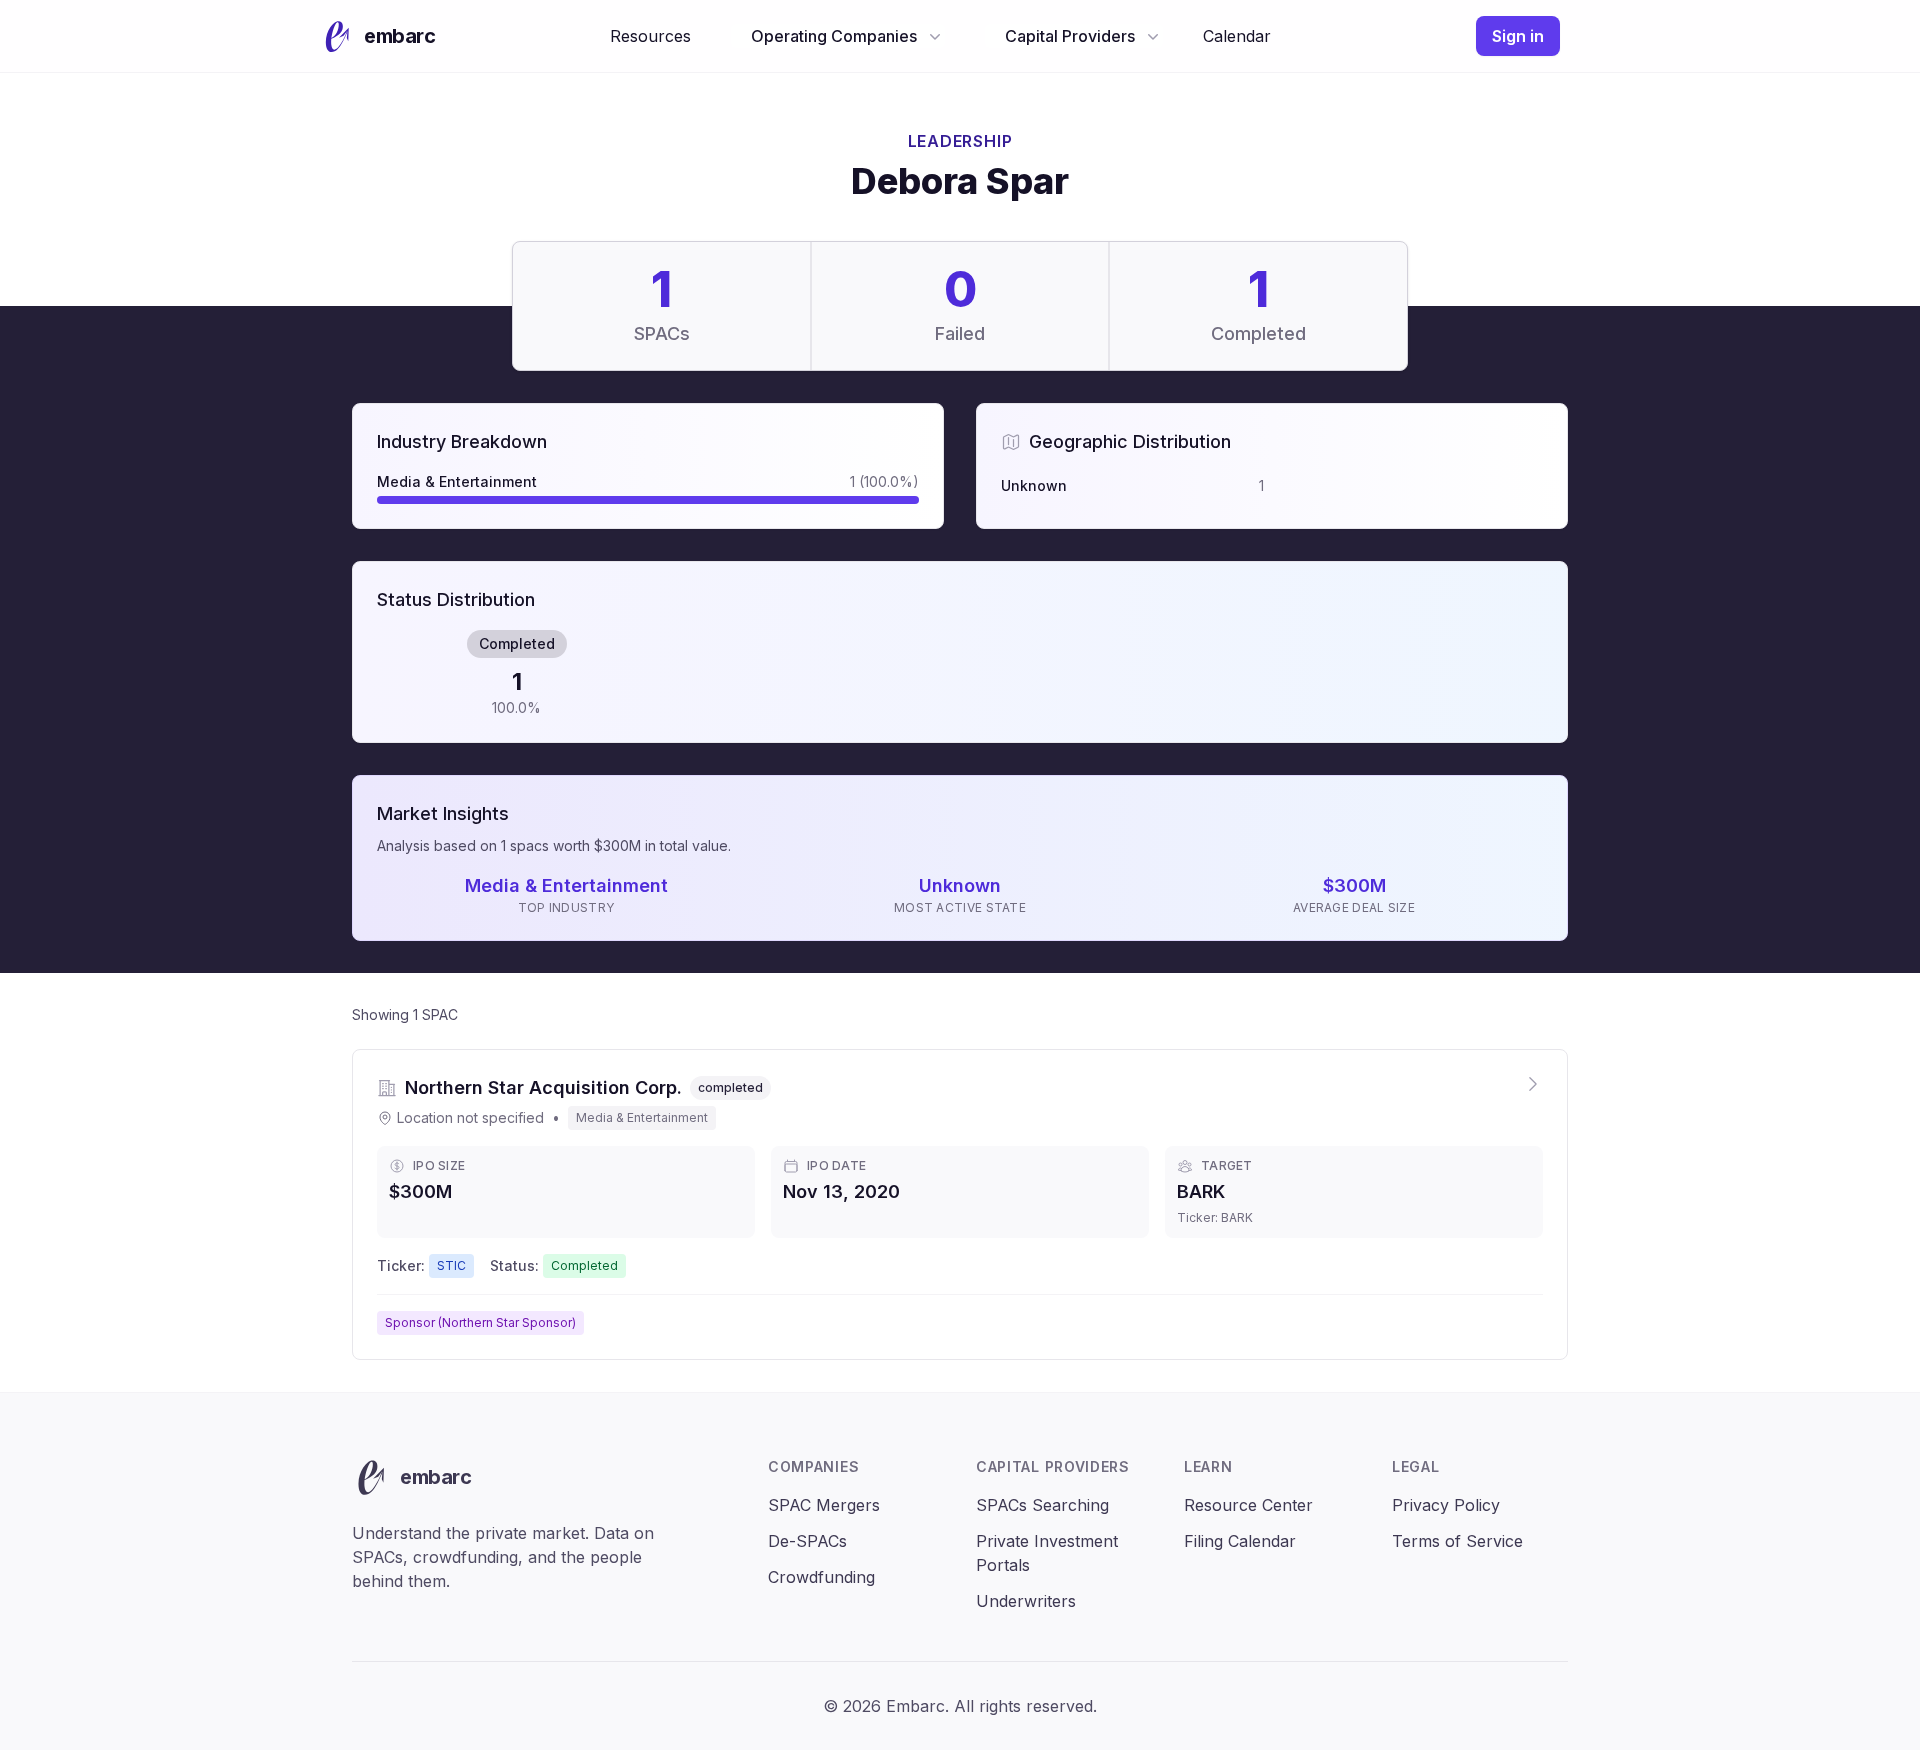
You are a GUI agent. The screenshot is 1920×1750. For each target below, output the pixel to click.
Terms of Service (1457, 1541)
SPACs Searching (1042, 1505)
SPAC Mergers (824, 1505)
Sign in (1518, 36)
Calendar (1237, 36)
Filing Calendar (1240, 1541)
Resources (650, 36)
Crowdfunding (821, 1577)
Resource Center (1248, 1505)
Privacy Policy (1446, 1505)
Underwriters (1026, 1601)
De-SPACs (807, 1541)
